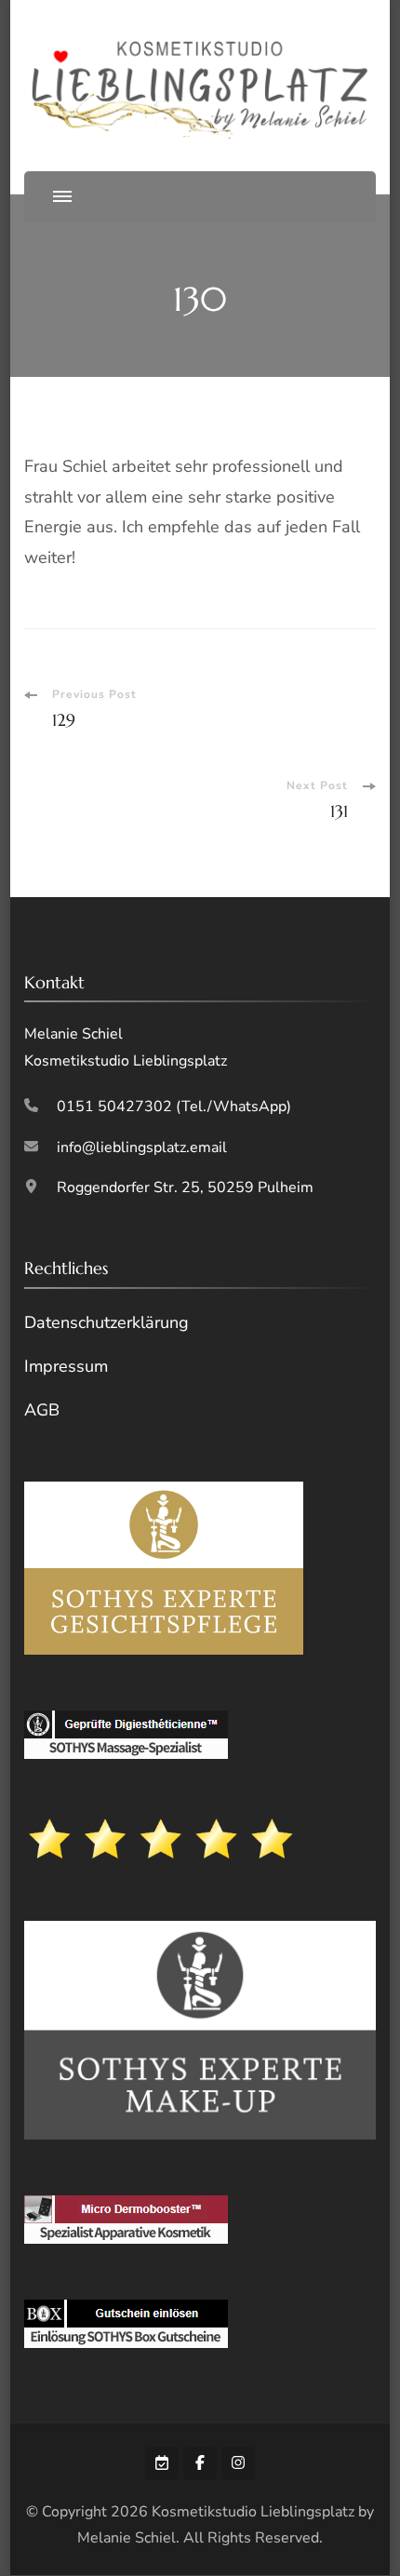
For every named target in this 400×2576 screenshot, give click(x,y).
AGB (42, 1410)
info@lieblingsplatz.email (142, 1147)
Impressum (66, 1366)
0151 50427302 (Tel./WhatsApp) (174, 1107)
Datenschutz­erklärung (107, 1322)
